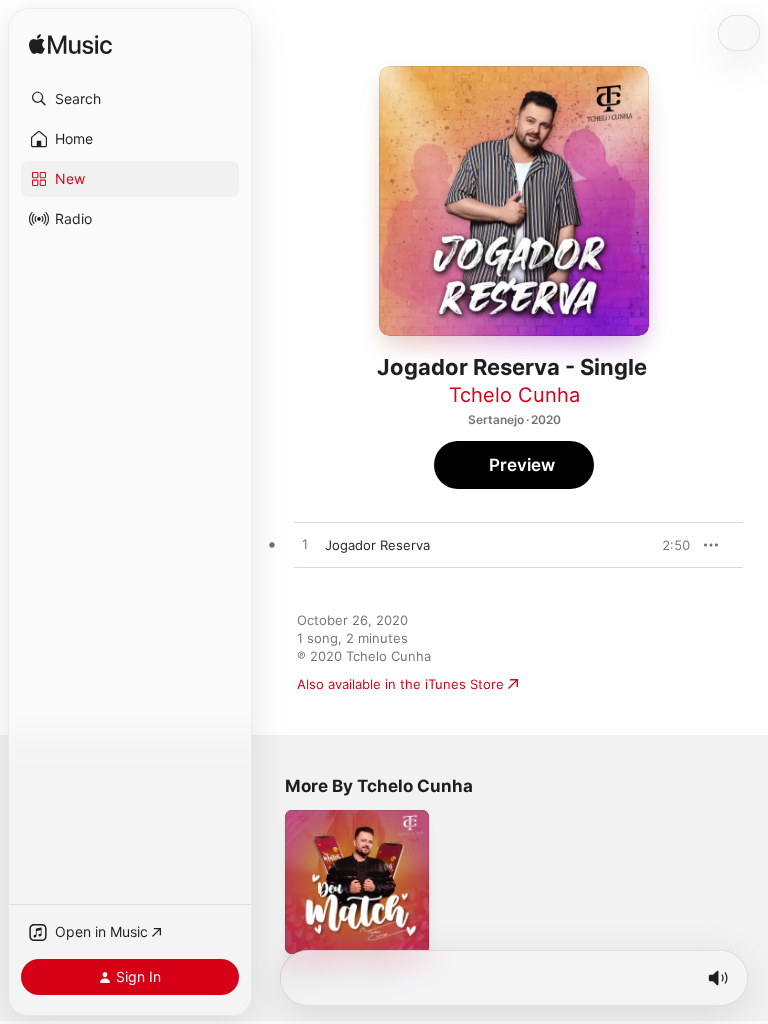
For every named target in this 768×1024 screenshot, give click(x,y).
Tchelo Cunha (514, 395)
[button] (130, 99)
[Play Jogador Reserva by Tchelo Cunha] (305, 545)
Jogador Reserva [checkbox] (377, 545)
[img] (70, 45)
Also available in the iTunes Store (400, 684)
